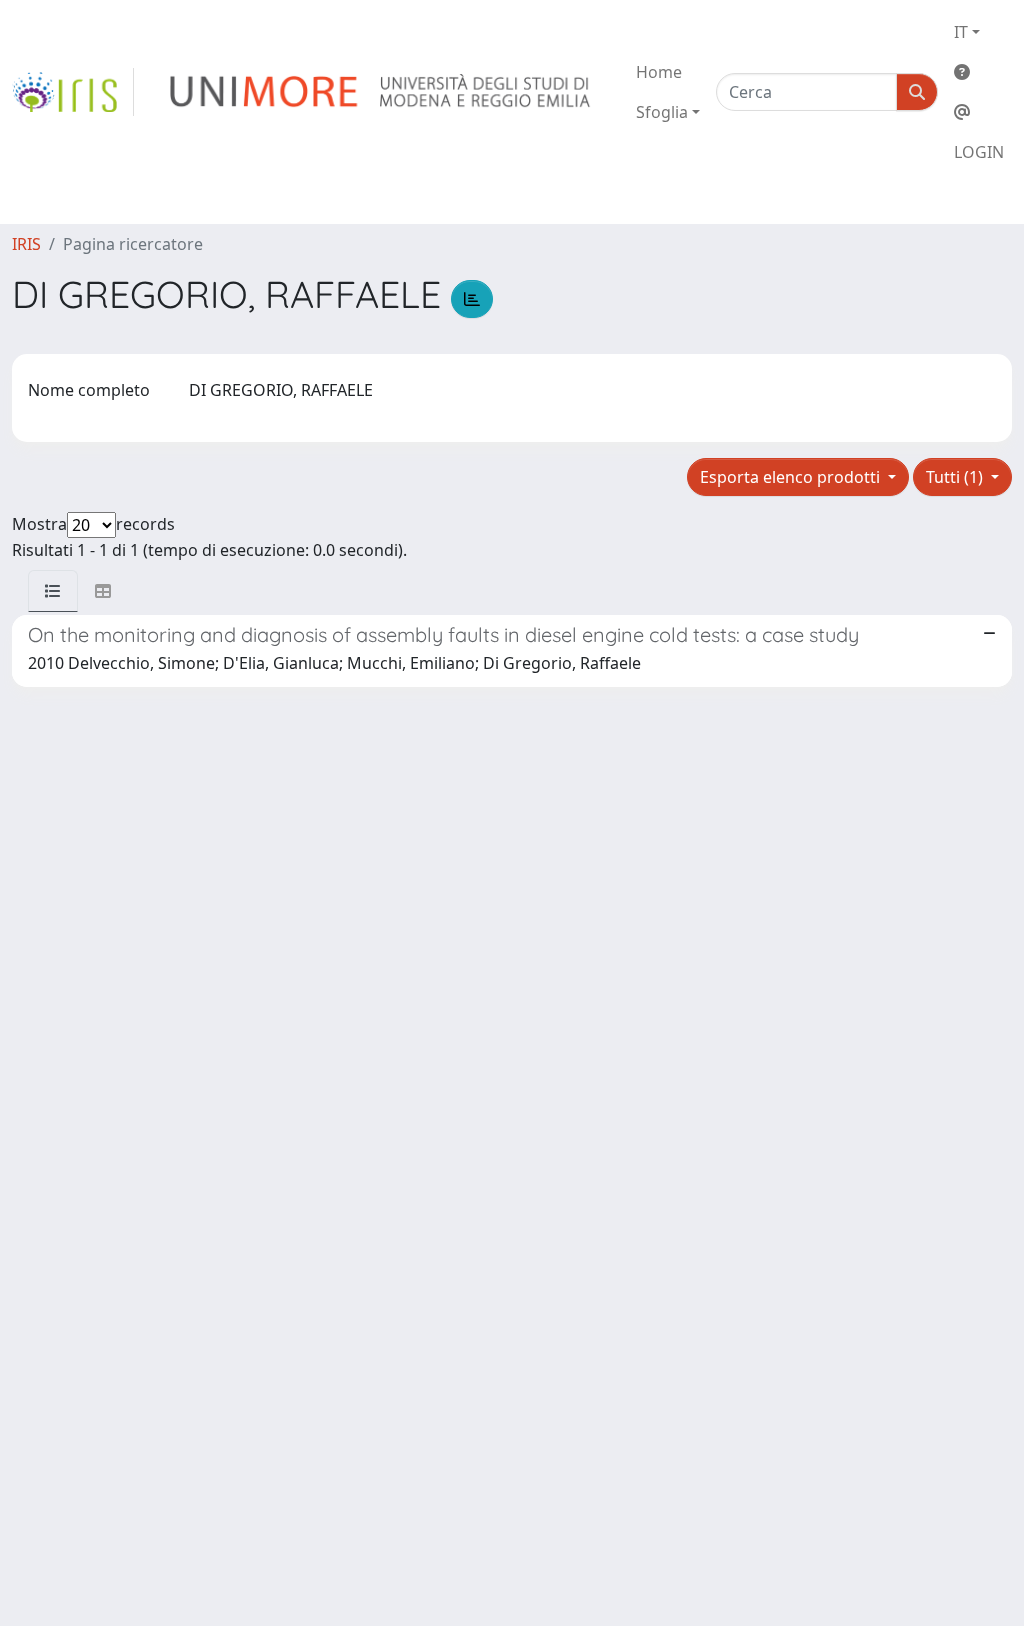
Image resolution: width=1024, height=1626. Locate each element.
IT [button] (961, 32)
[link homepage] (73, 92)
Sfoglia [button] (662, 112)
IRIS (26, 244)
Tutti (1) (956, 477)
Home (659, 72)
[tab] (53, 591)
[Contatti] (979, 112)
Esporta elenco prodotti (792, 477)
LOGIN (979, 152)
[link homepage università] (381, 92)
